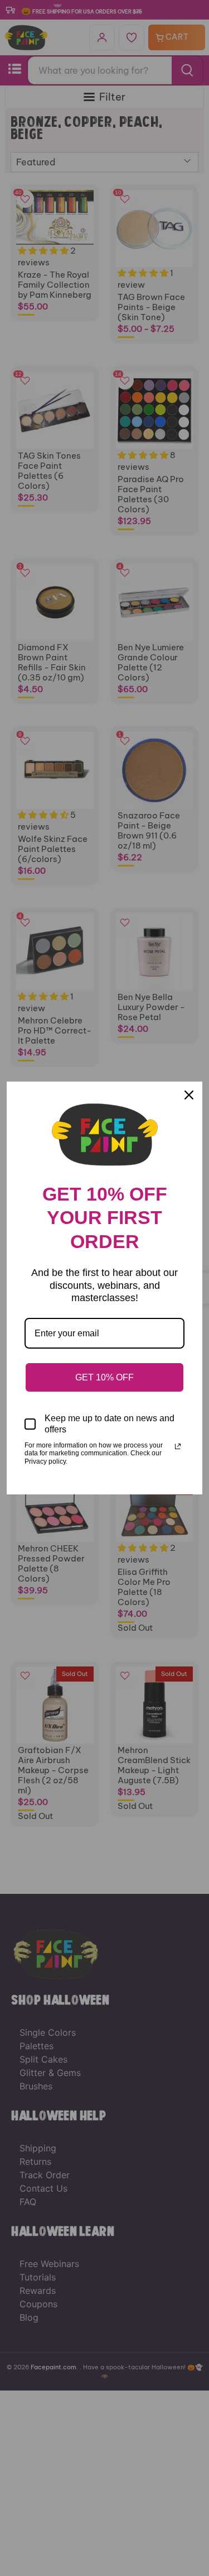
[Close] (189, 1095)
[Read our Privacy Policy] (178, 1446)
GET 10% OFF (104, 1377)
